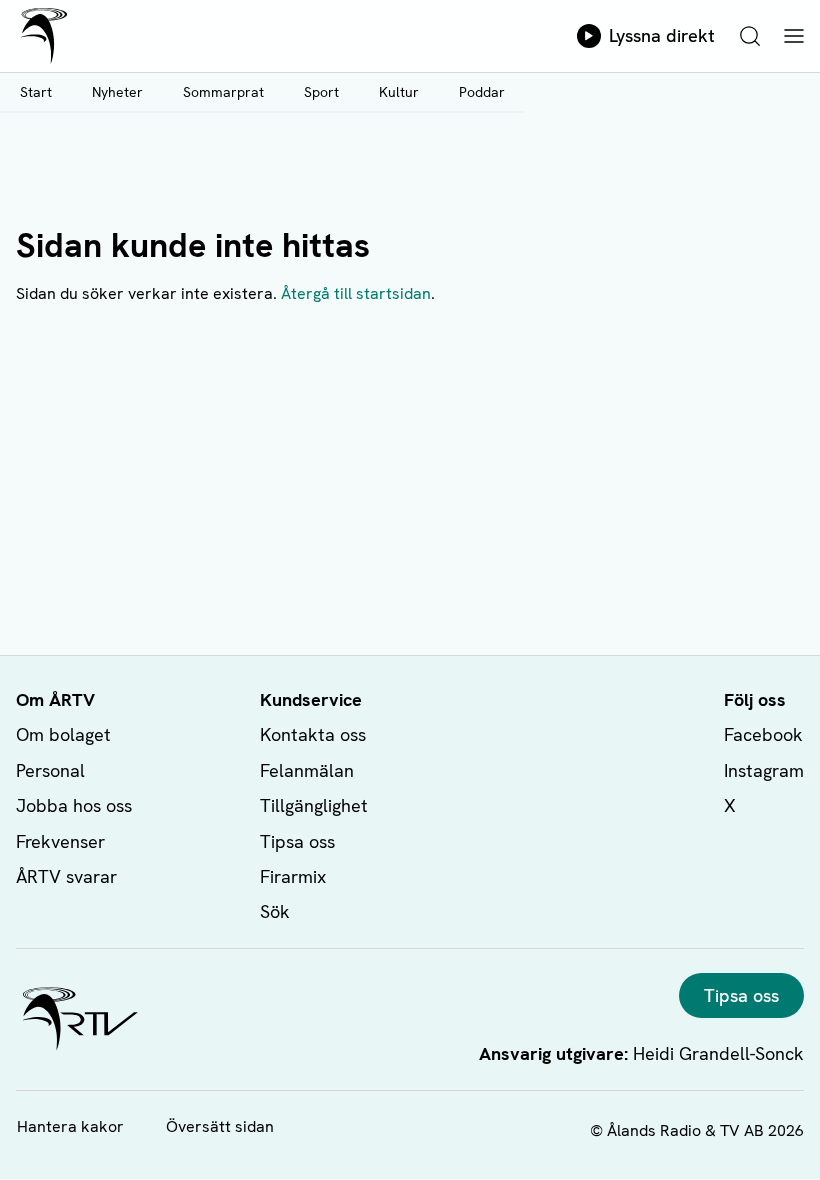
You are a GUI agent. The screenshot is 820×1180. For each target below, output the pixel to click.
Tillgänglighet (314, 805)
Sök (275, 911)
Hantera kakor (70, 1126)
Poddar (482, 92)
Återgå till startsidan (356, 293)
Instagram (764, 770)
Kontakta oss (313, 734)
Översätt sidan (220, 1126)
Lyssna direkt (662, 35)
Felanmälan (307, 770)
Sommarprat (223, 92)
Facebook (763, 734)
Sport (321, 92)
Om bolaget (63, 734)
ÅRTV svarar (66, 876)
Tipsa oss (297, 841)
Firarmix (293, 876)
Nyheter (117, 92)
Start (36, 92)
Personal (50, 770)
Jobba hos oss (74, 805)
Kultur (399, 92)
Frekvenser (60, 841)
